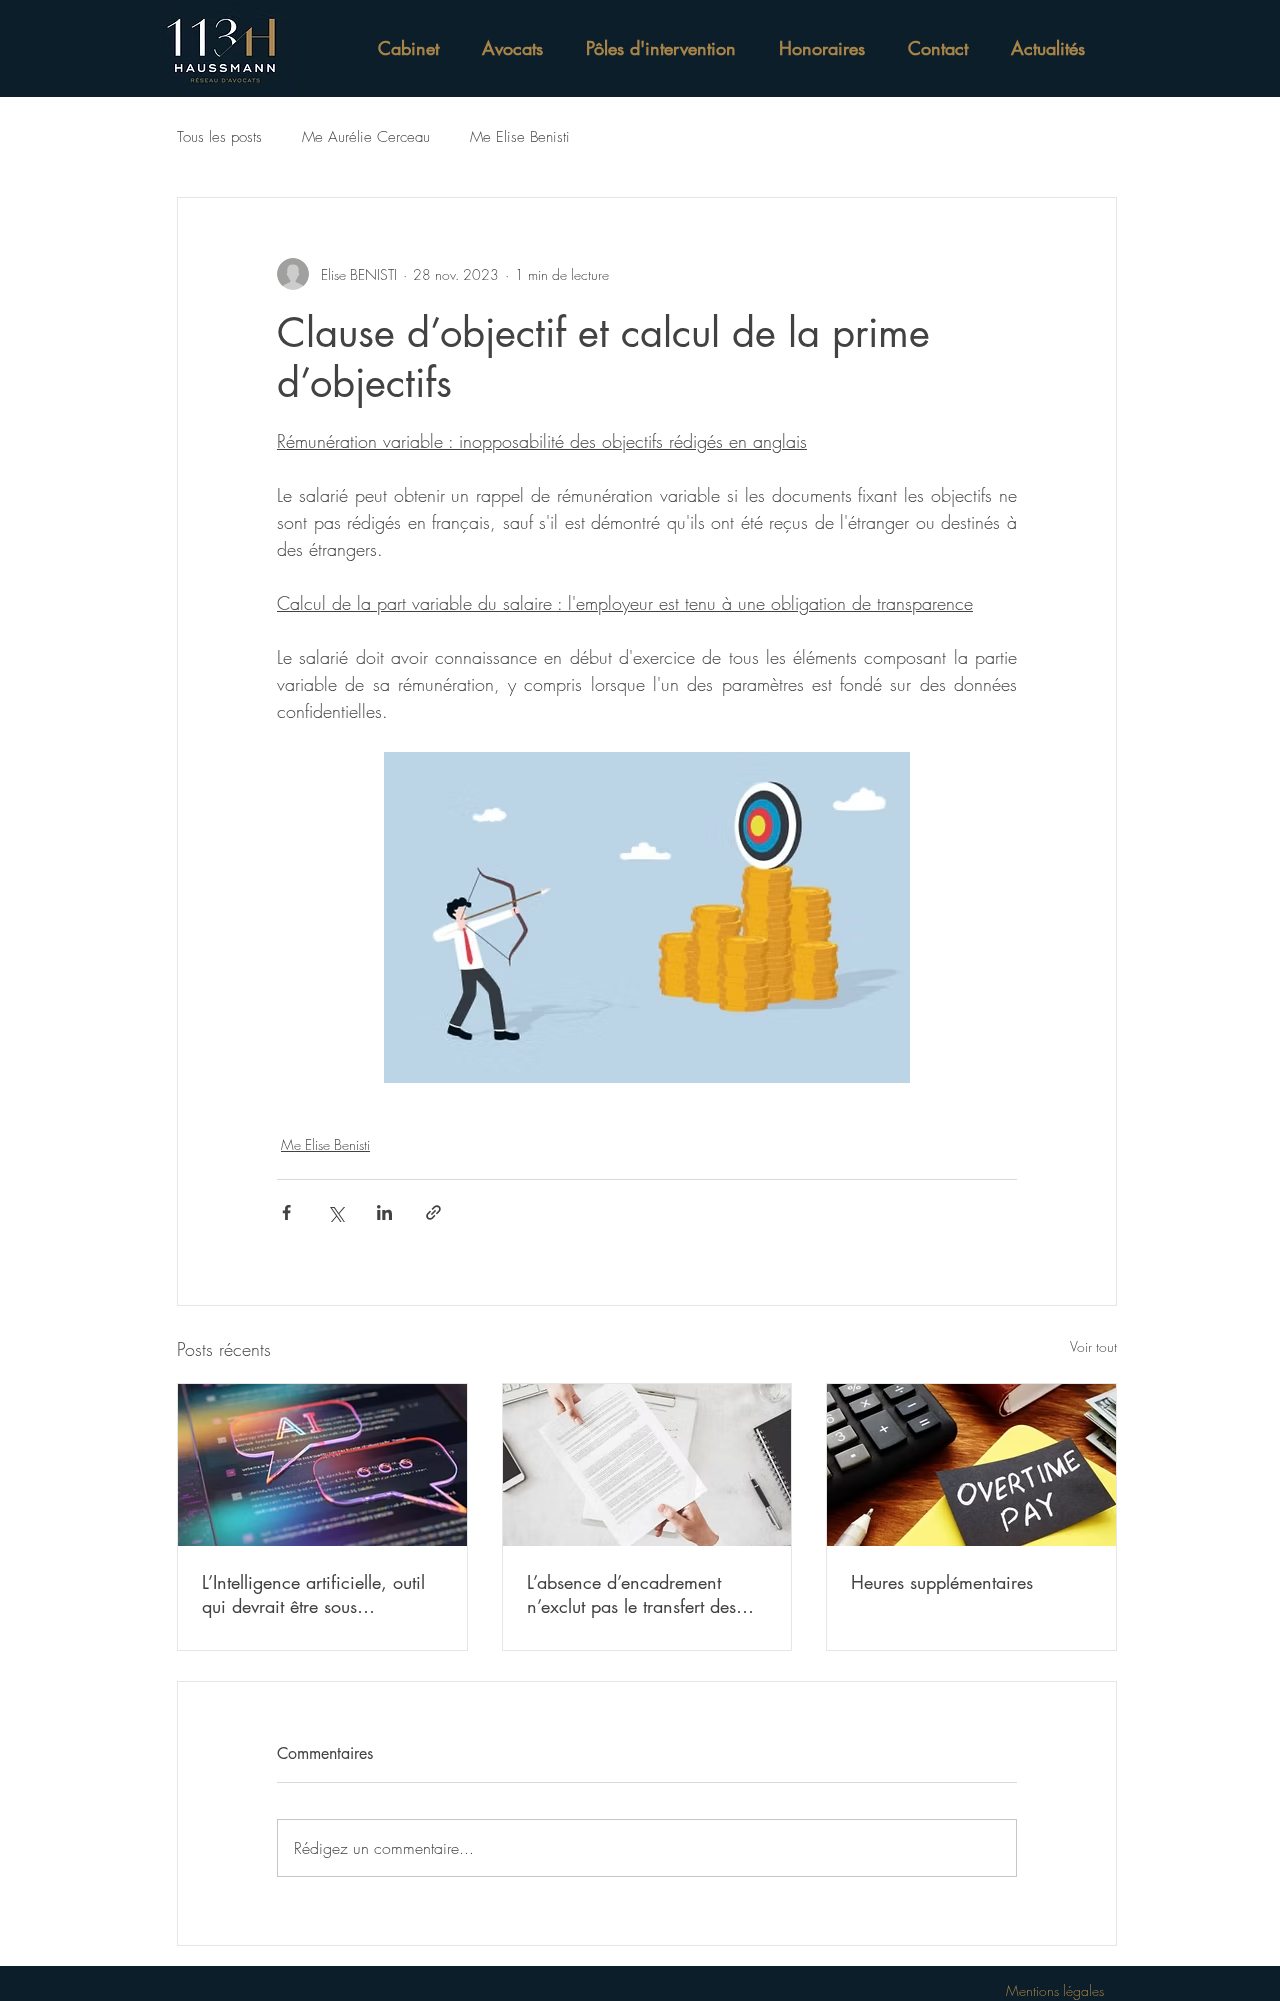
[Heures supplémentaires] (971, 1465)
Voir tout (1093, 1346)
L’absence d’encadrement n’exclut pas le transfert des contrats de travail (631, 1594)
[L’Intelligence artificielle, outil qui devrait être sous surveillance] (322, 1465)
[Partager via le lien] (433, 1212)
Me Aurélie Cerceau (366, 137)
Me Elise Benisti (520, 137)
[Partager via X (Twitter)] (335, 1212)
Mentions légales (1055, 1990)
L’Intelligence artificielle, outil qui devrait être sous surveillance (313, 1594)
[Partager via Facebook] (286, 1212)
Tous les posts (219, 137)
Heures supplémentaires (942, 1582)
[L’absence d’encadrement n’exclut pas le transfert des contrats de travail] (647, 1465)
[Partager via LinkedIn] (384, 1212)
